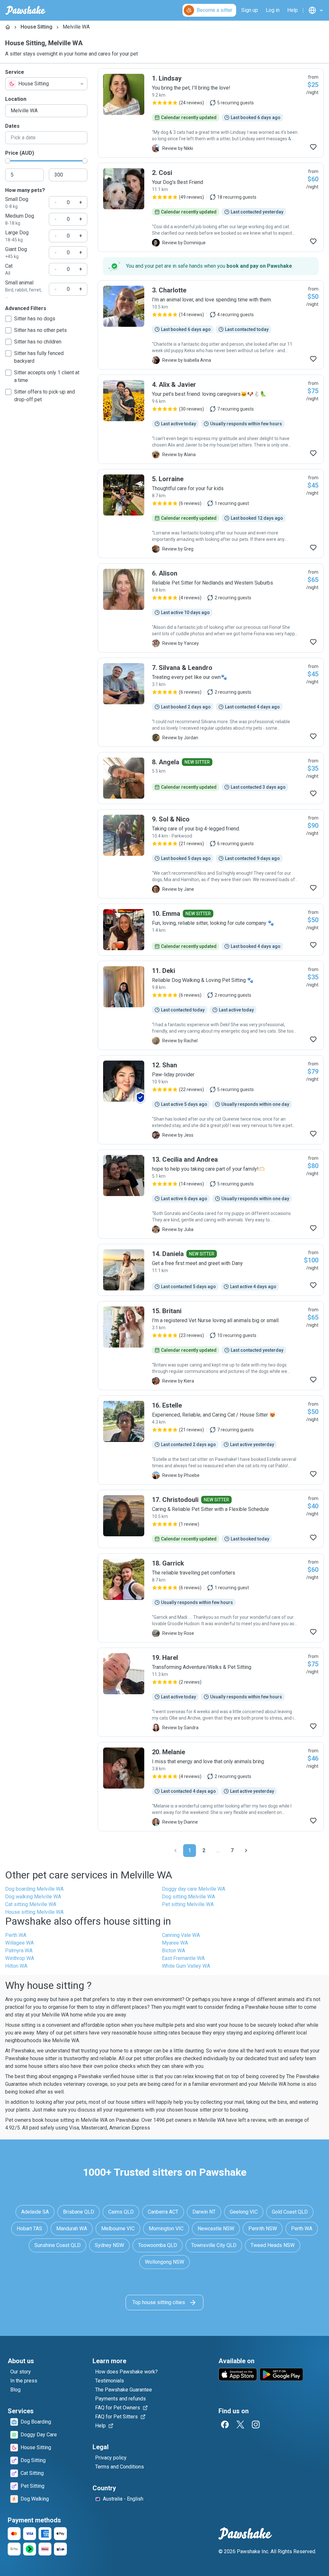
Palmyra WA (19, 1951)
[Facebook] (225, 2424)
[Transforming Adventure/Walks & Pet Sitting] (211, 1692)
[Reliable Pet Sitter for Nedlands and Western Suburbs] (211, 608)
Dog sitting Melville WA (188, 1897)
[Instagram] (256, 2424)
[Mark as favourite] (313, 147)
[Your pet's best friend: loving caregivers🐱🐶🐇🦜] (211, 419)
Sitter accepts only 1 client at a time (47, 376)
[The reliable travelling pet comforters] (211, 1598)
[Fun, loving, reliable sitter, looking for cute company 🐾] (211, 930)
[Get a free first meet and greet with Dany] (211, 1270)
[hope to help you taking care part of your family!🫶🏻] (211, 1194)
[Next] (246, 1851)
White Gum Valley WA (186, 1966)
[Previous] (175, 1851)
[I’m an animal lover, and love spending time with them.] (211, 325)
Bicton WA (173, 1951)
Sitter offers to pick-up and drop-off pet (44, 396)
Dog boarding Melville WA (34, 1889)
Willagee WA (19, 1943)
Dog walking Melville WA (33, 1897)
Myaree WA (175, 1943)
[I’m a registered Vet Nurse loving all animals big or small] (211, 1346)
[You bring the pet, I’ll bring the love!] (211, 113)
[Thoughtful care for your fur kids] (211, 514)
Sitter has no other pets (40, 330)
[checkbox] (8, 319)
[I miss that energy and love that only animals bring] (211, 1787)
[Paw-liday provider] (211, 1100)
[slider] (8, 161)
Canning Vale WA (181, 1935)
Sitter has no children (38, 342)
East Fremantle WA (183, 1958)
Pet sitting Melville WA (188, 1904)
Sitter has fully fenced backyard (39, 357)
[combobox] (46, 84)
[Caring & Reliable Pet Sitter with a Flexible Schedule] (211, 1519)
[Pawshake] (26, 10)
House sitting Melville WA (34, 1912)
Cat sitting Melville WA (31, 1904)
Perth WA (16, 1935)
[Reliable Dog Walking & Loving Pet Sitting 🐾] (211, 1005)
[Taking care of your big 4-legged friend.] (211, 854)
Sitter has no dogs (35, 319)
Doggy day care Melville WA (194, 1889)
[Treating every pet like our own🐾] (211, 702)
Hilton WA (16, 1966)
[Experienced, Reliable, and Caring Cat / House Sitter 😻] (211, 1440)
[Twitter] (240, 2424)
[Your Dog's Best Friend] (211, 207)
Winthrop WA (20, 1958)
